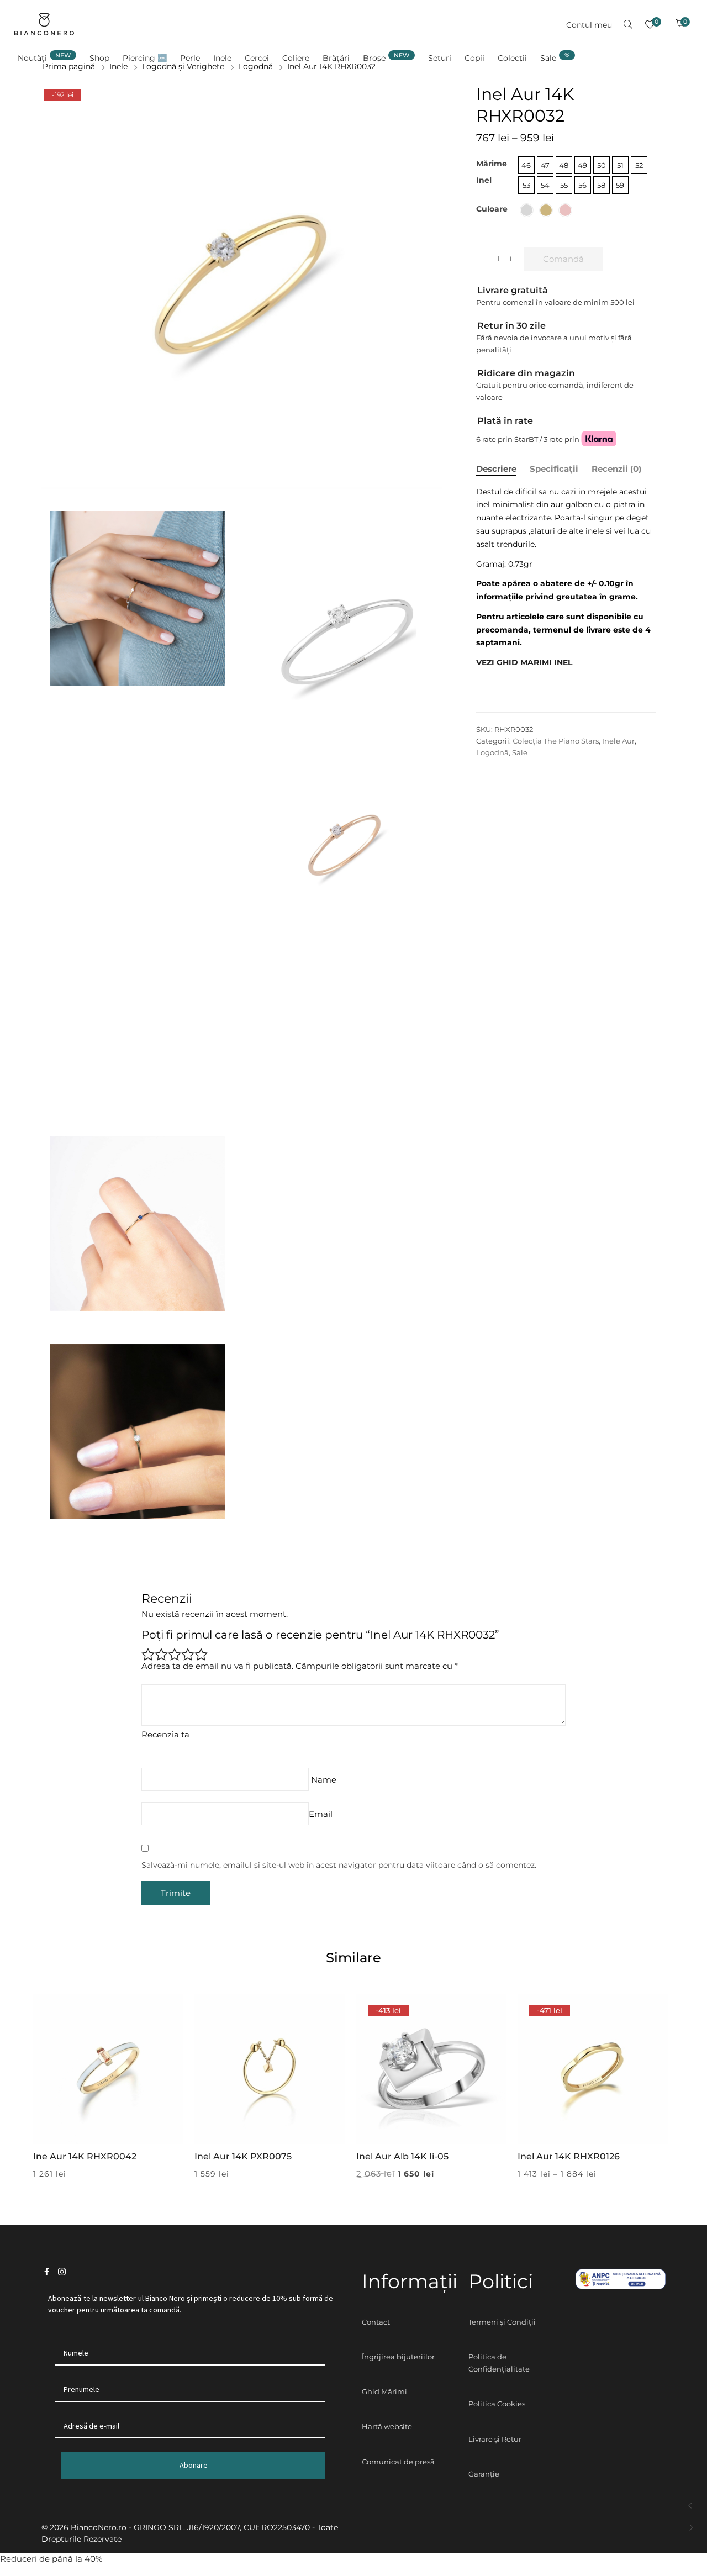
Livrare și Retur (495, 2439)
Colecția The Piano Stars (556, 741)
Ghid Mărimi (384, 2391)
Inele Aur (618, 741)
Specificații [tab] (554, 469)
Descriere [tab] (496, 469)
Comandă (563, 259)
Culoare (492, 209)
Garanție (484, 2474)
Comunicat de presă (398, 2462)
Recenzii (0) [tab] (616, 469)
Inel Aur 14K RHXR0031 (691, 2528)
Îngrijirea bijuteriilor (398, 2357)
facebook (47, 2272)
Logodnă (492, 752)
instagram (62, 2272)
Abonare (194, 2465)
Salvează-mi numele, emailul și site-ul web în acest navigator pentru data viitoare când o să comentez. (339, 1865)
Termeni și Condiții (502, 2322)
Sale (520, 752)
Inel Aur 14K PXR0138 (691, 2506)
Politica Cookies (497, 2404)
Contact (376, 2322)
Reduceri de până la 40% (51, 2559)
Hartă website (387, 2426)
